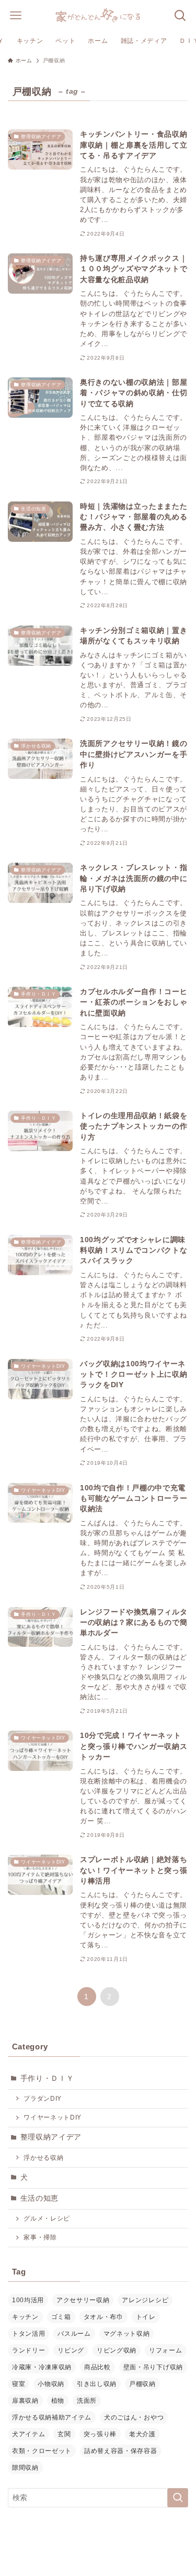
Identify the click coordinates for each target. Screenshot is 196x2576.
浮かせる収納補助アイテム (52, 2417)
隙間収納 (25, 2468)
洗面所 (87, 2401)
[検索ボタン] (180, 16)
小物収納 (51, 2384)
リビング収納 (117, 2350)
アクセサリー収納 (83, 2300)
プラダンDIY (43, 2099)
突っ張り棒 (100, 2434)
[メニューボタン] (16, 16)
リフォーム (165, 2350)
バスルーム (74, 2334)
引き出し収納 (97, 2384)
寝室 (19, 2384)
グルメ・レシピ (47, 2218)
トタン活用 (28, 2334)
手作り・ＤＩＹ (47, 2078)
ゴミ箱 (61, 2317)
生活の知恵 (39, 2198)
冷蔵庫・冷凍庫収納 (42, 2367)
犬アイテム (28, 2434)
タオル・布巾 (103, 2317)
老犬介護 (142, 2434)
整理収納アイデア (51, 2137)
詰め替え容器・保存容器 (120, 2451)
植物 (58, 2401)
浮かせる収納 (43, 2158)
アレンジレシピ (145, 2300)
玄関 (64, 2434)
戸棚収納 (142, 2384)
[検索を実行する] (178, 2498)
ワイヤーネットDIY (53, 2117)
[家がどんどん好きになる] (98, 16)
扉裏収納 (25, 2401)
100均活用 (28, 2300)
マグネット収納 (127, 2334)
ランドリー (28, 2350)
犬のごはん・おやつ (134, 2417)
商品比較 (97, 2367)
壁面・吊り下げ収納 (153, 2367)
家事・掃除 (40, 2237)
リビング (71, 2350)
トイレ (146, 2317)
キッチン (25, 2317)
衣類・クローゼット (42, 2451)
